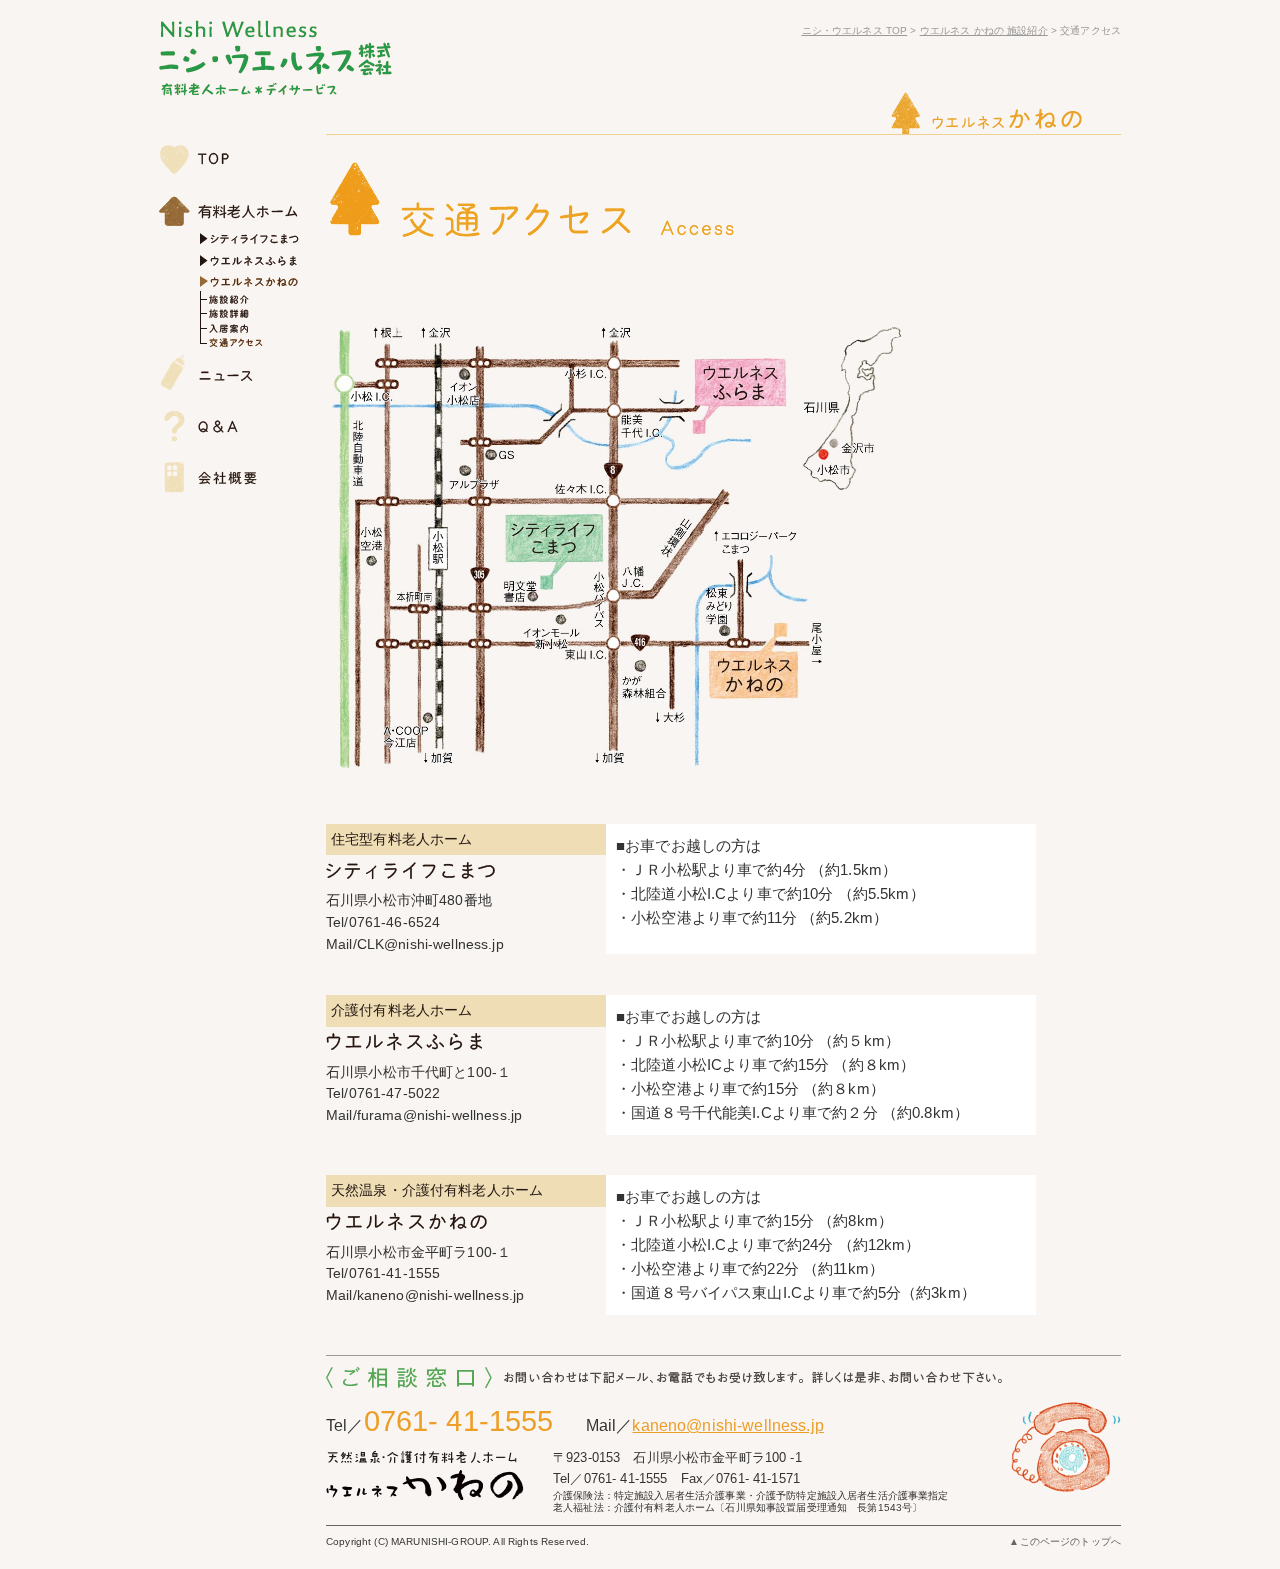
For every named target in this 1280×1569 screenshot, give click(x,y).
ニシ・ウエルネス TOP (855, 30)
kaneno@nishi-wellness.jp (727, 1425)
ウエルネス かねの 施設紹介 (984, 30)
